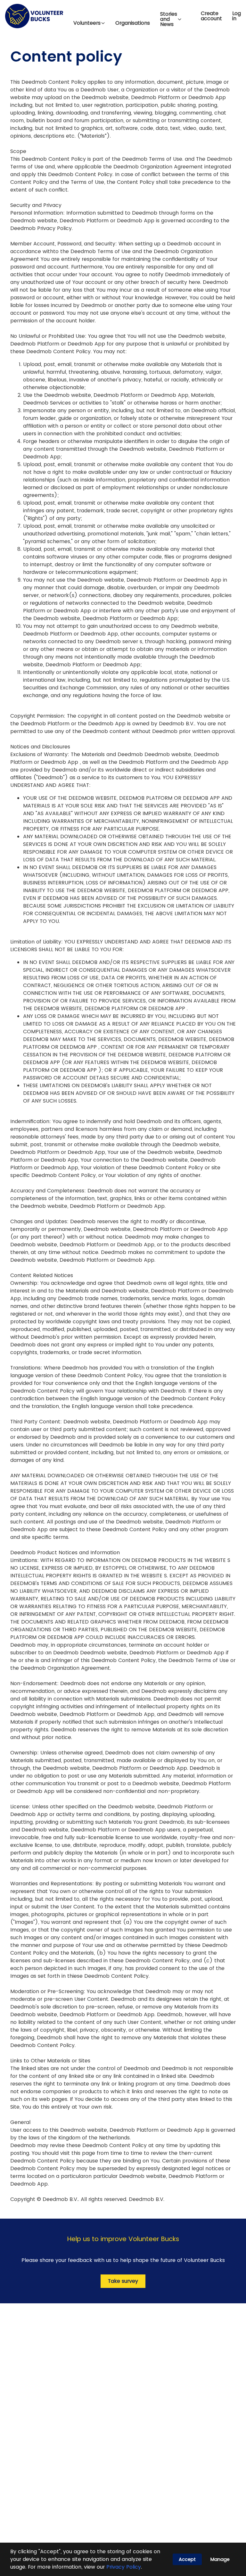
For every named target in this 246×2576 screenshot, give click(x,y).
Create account (211, 16)
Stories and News (169, 19)
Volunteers (87, 23)
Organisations (133, 23)
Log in (237, 16)
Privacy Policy (124, 2567)
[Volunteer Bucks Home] (34, 16)
